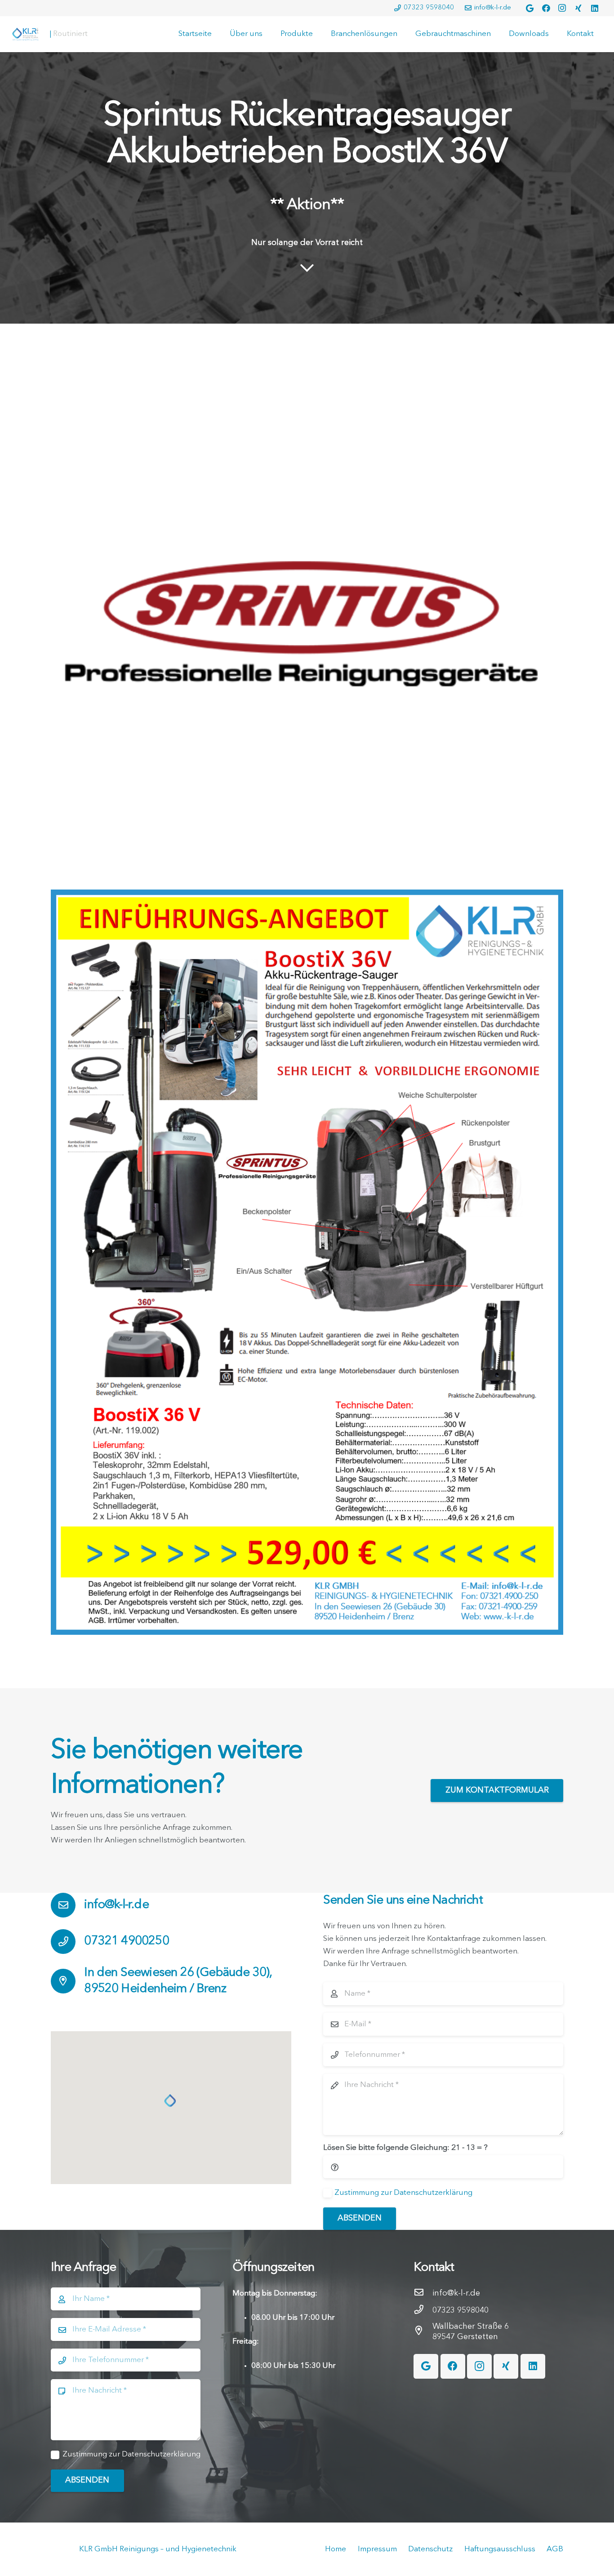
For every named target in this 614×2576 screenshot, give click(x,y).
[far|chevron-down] (307, 269)
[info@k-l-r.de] (67, 1905)
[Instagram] (562, 8)
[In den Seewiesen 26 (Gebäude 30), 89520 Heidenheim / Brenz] (67, 1981)
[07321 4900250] (67, 1942)
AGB (555, 2549)
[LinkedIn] (595, 8)
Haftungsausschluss (500, 2549)
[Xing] (578, 8)
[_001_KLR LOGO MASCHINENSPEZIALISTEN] (25, 34)
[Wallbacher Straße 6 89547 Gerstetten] (423, 2332)
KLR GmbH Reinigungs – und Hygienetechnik (158, 2549)
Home (336, 2549)
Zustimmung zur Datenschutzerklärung (403, 2193)
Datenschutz (430, 2549)
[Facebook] (546, 8)
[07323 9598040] (423, 2311)
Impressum (377, 2549)
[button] (171, 2101)
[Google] (530, 8)
